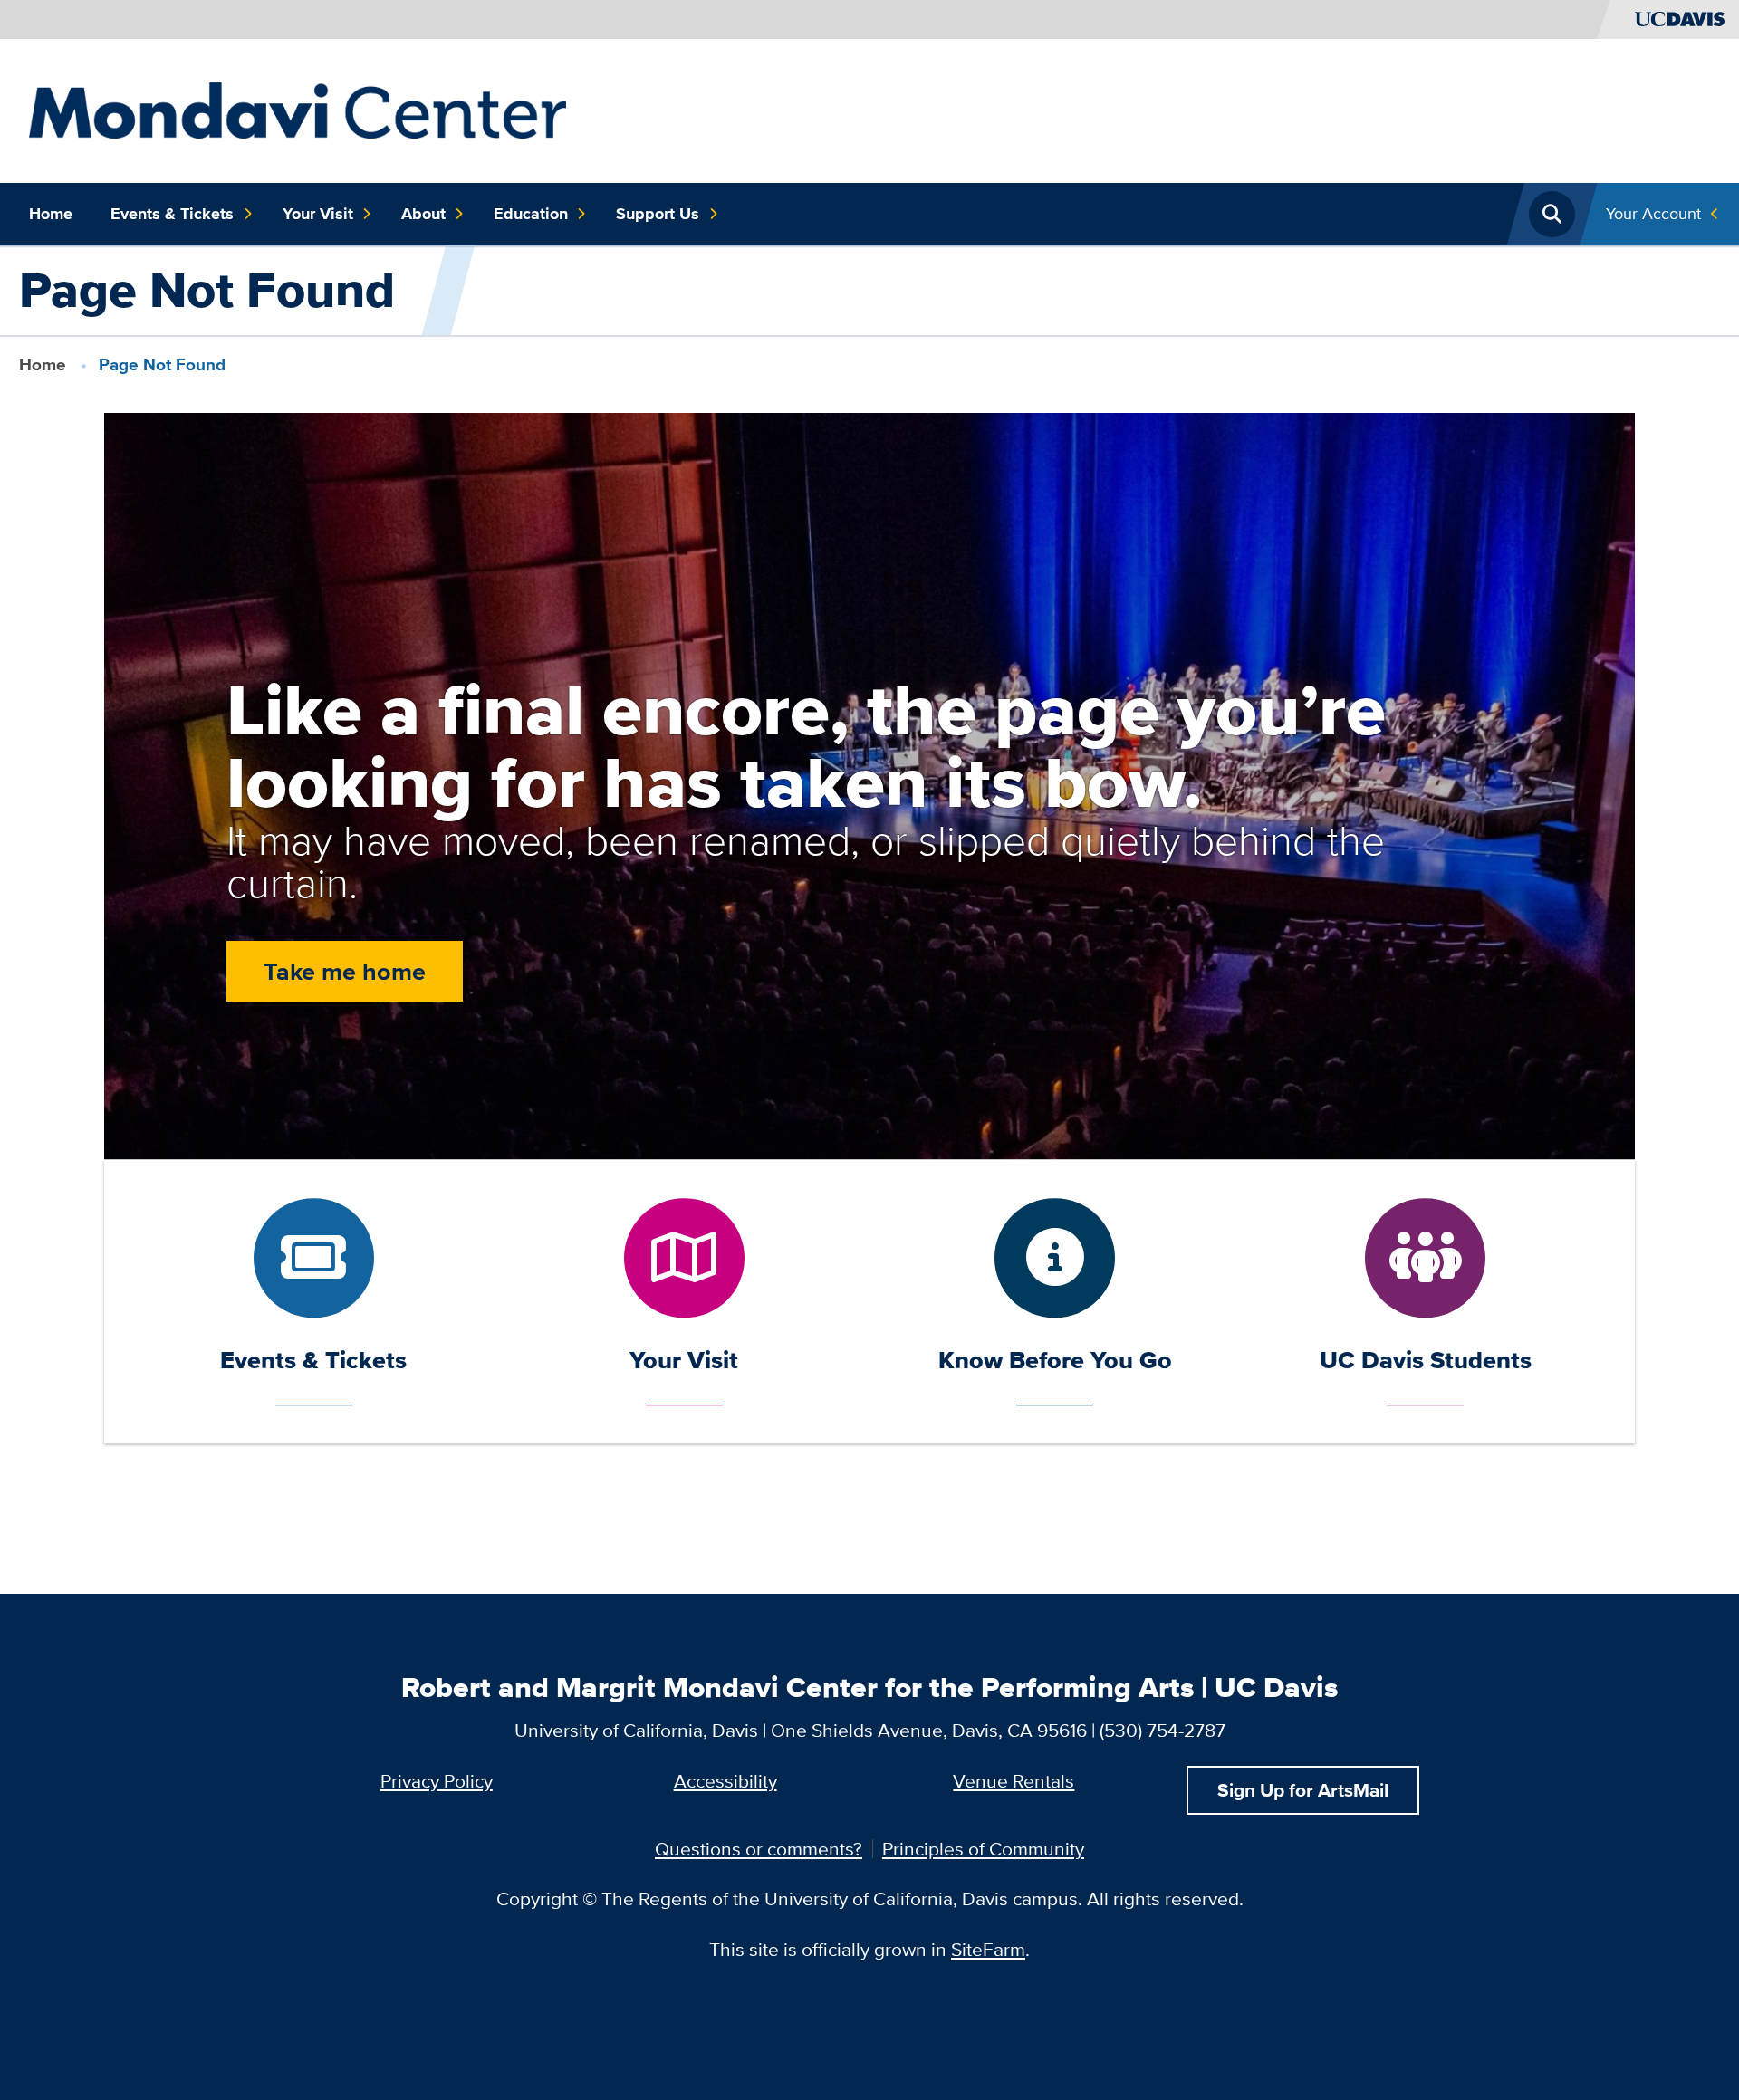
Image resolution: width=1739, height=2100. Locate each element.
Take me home (345, 971)
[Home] (298, 108)
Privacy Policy (437, 1781)
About (423, 214)
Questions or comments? (759, 1849)
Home (51, 214)
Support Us (658, 214)
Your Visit (318, 214)
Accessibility (725, 1781)
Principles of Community (983, 1849)
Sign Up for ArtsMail (1303, 1790)
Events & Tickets (172, 214)
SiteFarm (988, 1949)
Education (531, 214)
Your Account (1653, 213)
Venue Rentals (1014, 1781)
